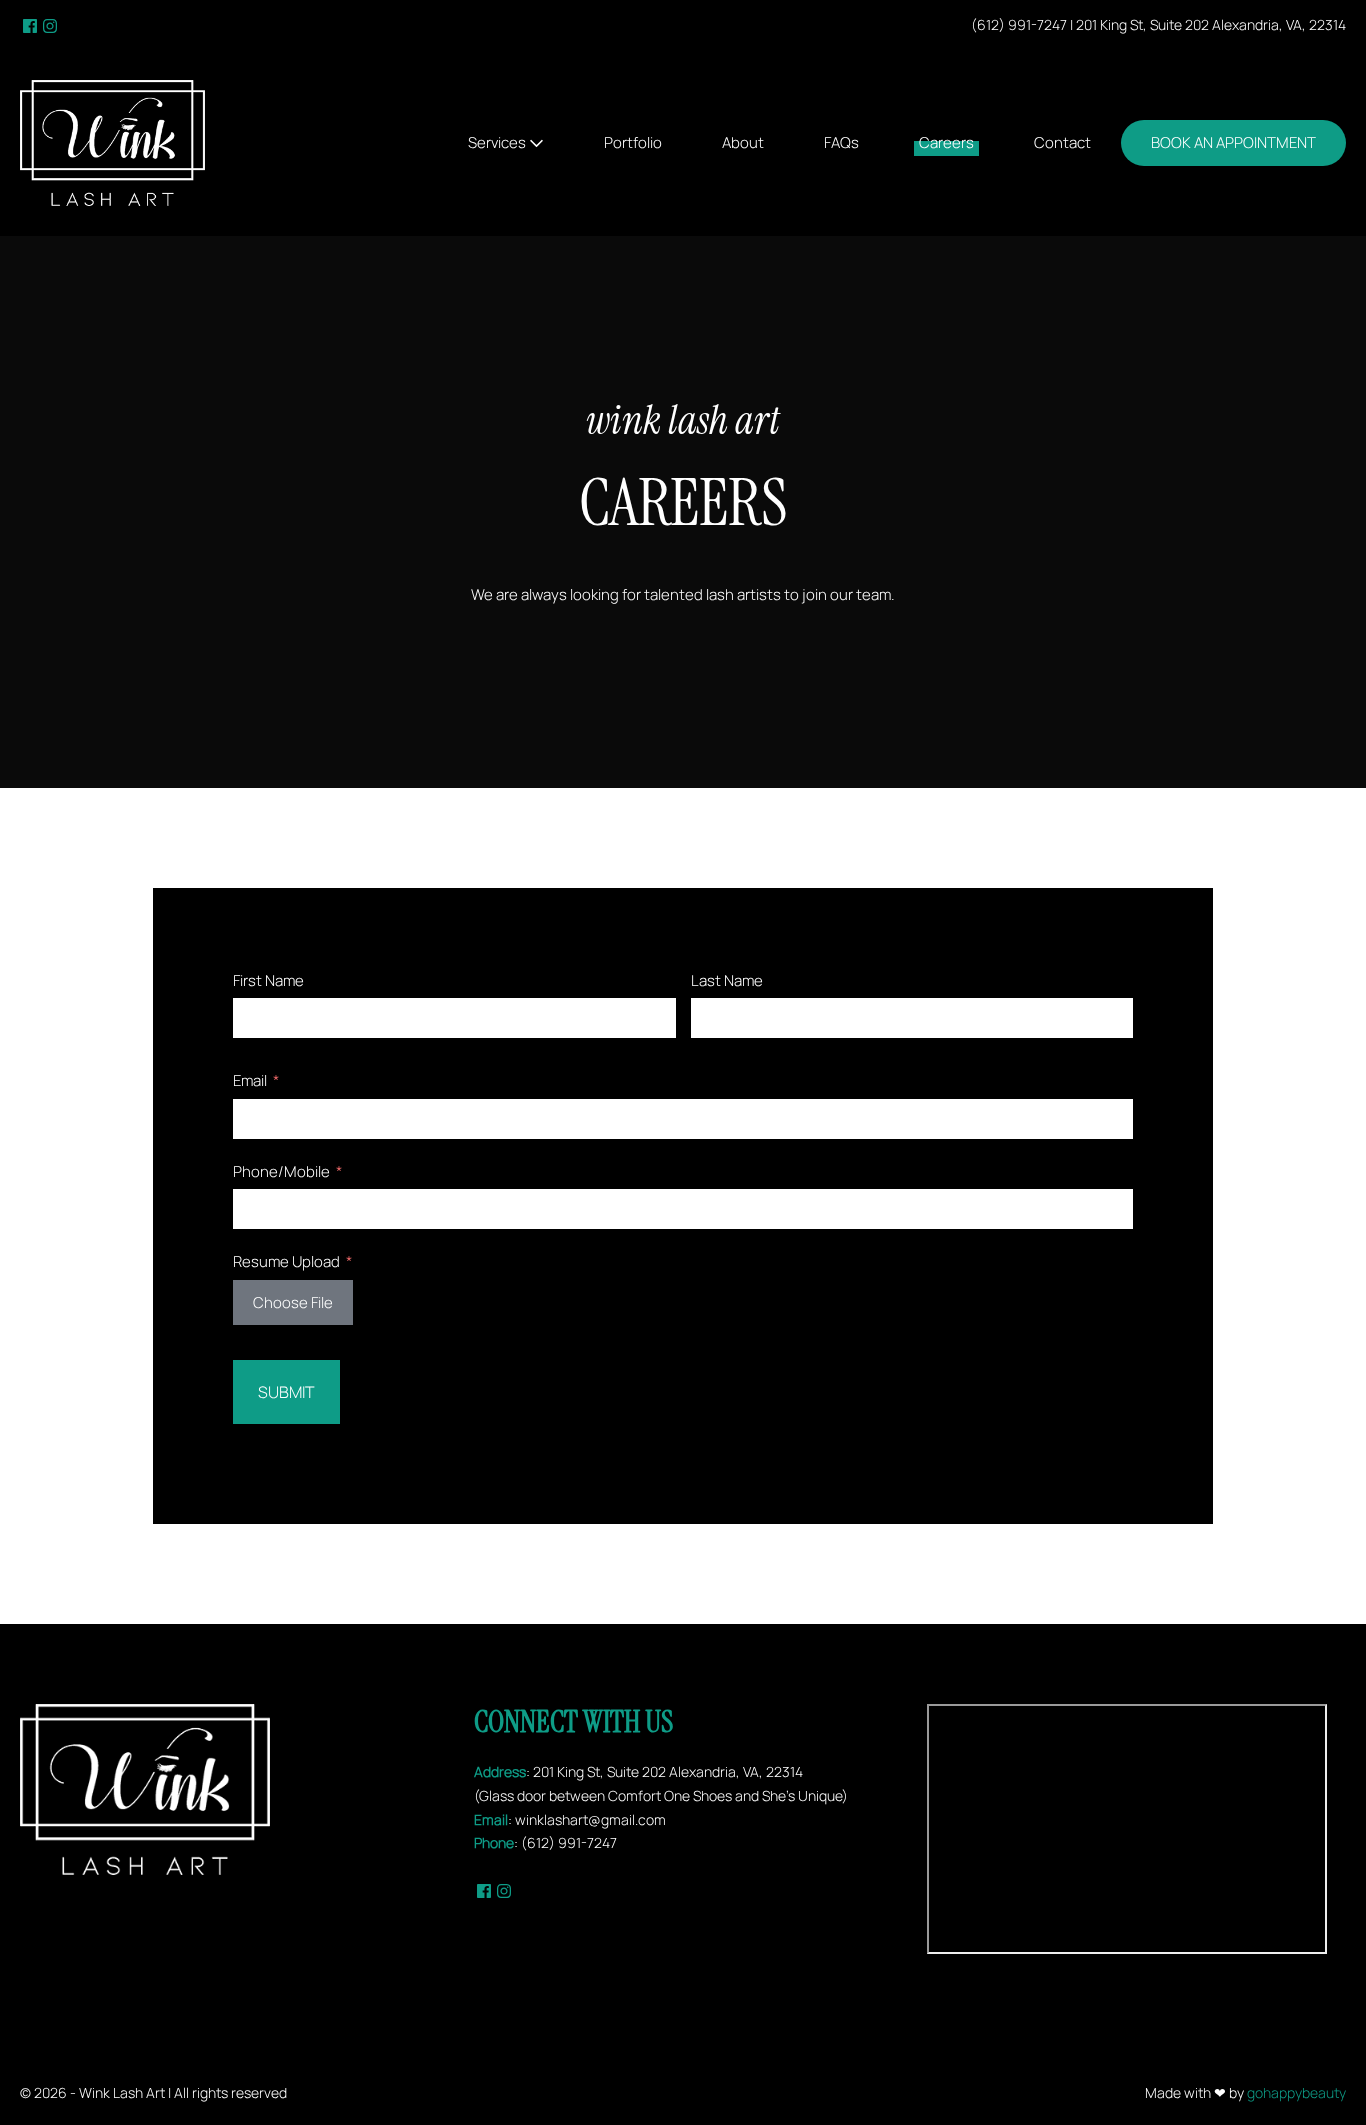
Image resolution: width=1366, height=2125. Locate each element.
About (743, 142)
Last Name (727, 980)
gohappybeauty (1296, 2092)
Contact (1062, 142)
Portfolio (633, 142)
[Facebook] (30, 25)
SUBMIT (286, 1392)
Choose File (293, 1302)
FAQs (841, 142)
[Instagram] (50, 25)
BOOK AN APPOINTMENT (1233, 142)
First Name (268, 980)
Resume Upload (286, 1261)
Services (498, 142)
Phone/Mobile (281, 1171)
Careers (946, 142)
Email (250, 1080)
